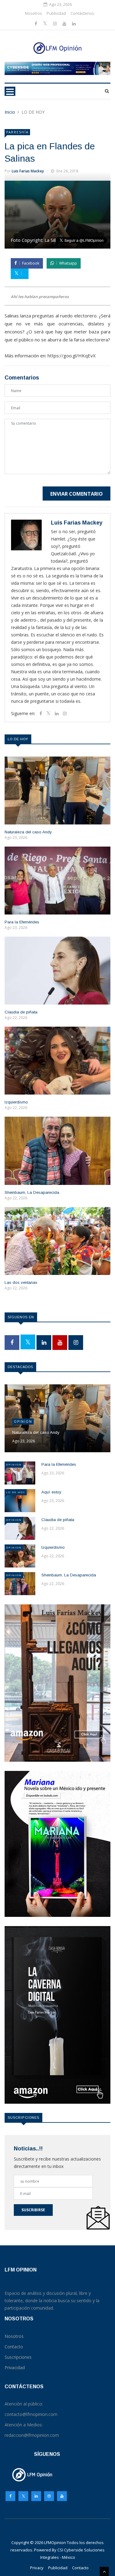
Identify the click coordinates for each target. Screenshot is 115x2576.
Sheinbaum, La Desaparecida (32, 1192)
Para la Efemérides (22, 922)
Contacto (80, 2568)
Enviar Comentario (77, 494)
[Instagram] (49, 2498)
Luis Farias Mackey (28, 171)
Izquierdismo (16, 1102)
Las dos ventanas (21, 1282)
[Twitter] (46, 24)
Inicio (10, 112)
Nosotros (33, 13)
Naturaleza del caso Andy (28, 832)
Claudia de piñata (21, 1012)
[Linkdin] (74, 24)
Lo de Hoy (16, 1492)
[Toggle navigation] (10, 91)
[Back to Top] (104, 2571)
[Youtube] (65, 24)
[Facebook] (36, 24)
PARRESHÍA (17, 132)
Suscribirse (33, 2210)
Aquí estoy (51, 1492)
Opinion (23, 1422)
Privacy (37, 2568)
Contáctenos (82, 13)
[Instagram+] (56, 24)
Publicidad (56, 13)
